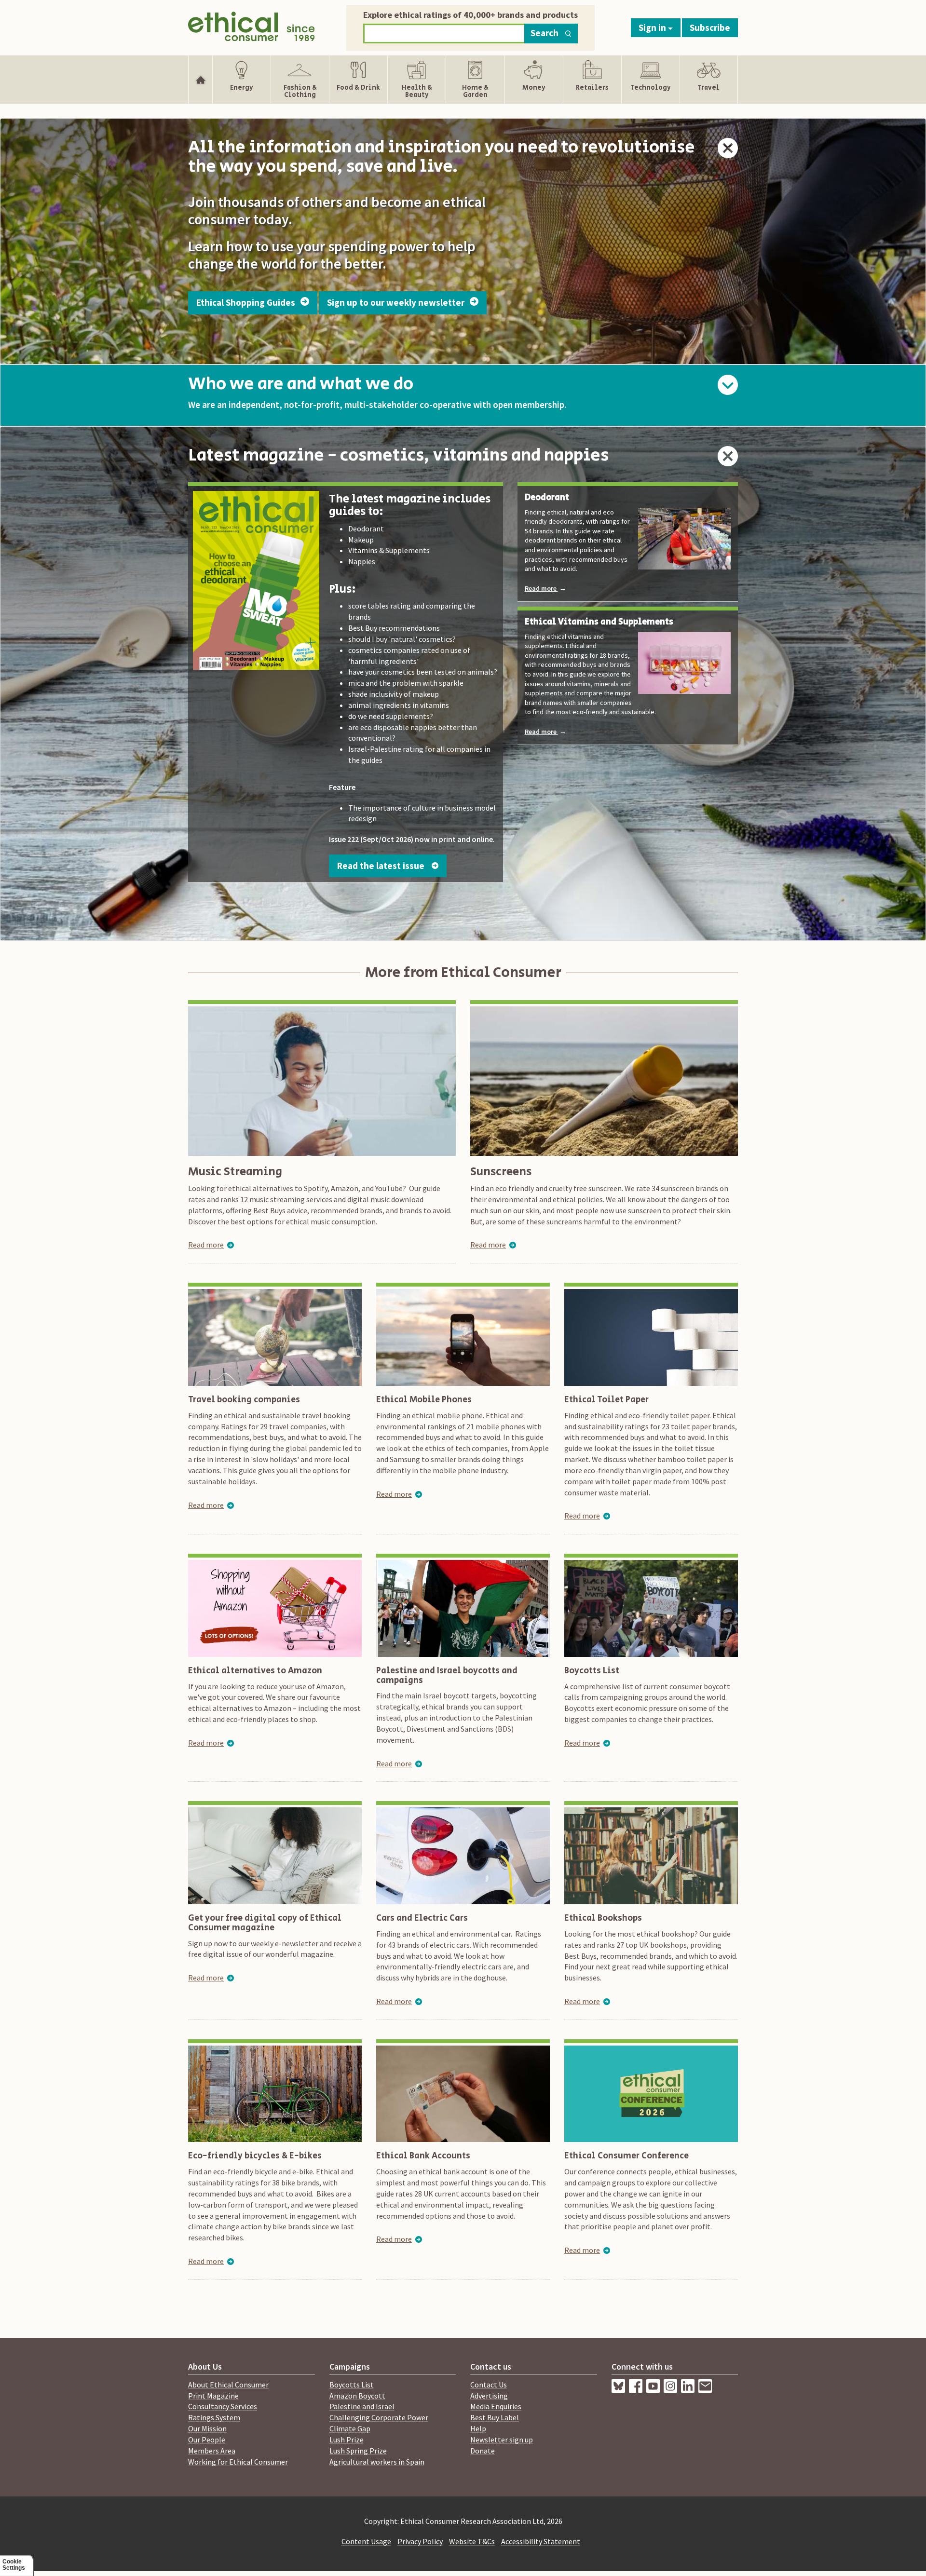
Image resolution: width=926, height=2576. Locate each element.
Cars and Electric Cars (422, 1918)
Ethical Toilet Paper (606, 1400)
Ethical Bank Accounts (423, 2156)
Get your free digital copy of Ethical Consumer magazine (265, 1923)
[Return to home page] (252, 25)
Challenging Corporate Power (379, 2417)
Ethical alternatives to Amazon (255, 1671)
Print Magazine (213, 2396)
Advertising (489, 2396)
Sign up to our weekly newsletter (397, 302)
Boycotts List (592, 1671)
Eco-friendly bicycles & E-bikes (255, 2156)
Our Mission (207, 2428)
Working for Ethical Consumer (238, 2462)
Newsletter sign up (502, 2440)
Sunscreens (501, 1172)
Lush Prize (347, 2440)
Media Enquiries (496, 2406)
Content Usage (366, 2541)
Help (478, 2428)
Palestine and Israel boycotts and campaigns (447, 1676)
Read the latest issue (383, 866)
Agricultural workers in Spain (377, 2462)
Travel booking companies (244, 1400)
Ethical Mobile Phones (424, 1400)
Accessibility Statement (541, 2541)
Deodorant (547, 498)
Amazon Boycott (357, 2396)
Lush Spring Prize (358, 2451)
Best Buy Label (495, 2417)
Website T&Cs (472, 2541)
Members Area (212, 2451)
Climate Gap (350, 2428)
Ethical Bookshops (603, 1918)
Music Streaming (235, 1172)
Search (545, 33)
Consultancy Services (223, 2406)
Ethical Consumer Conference (626, 2156)
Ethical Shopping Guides (247, 302)
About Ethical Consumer (228, 2385)
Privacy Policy (420, 2541)
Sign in (653, 27)
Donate (483, 2451)
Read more (545, 588)
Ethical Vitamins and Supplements (599, 623)
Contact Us (489, 2385)
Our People (207, 2440)
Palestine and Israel (362, 2406)
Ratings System (214, 2417)
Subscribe (710, 27)
